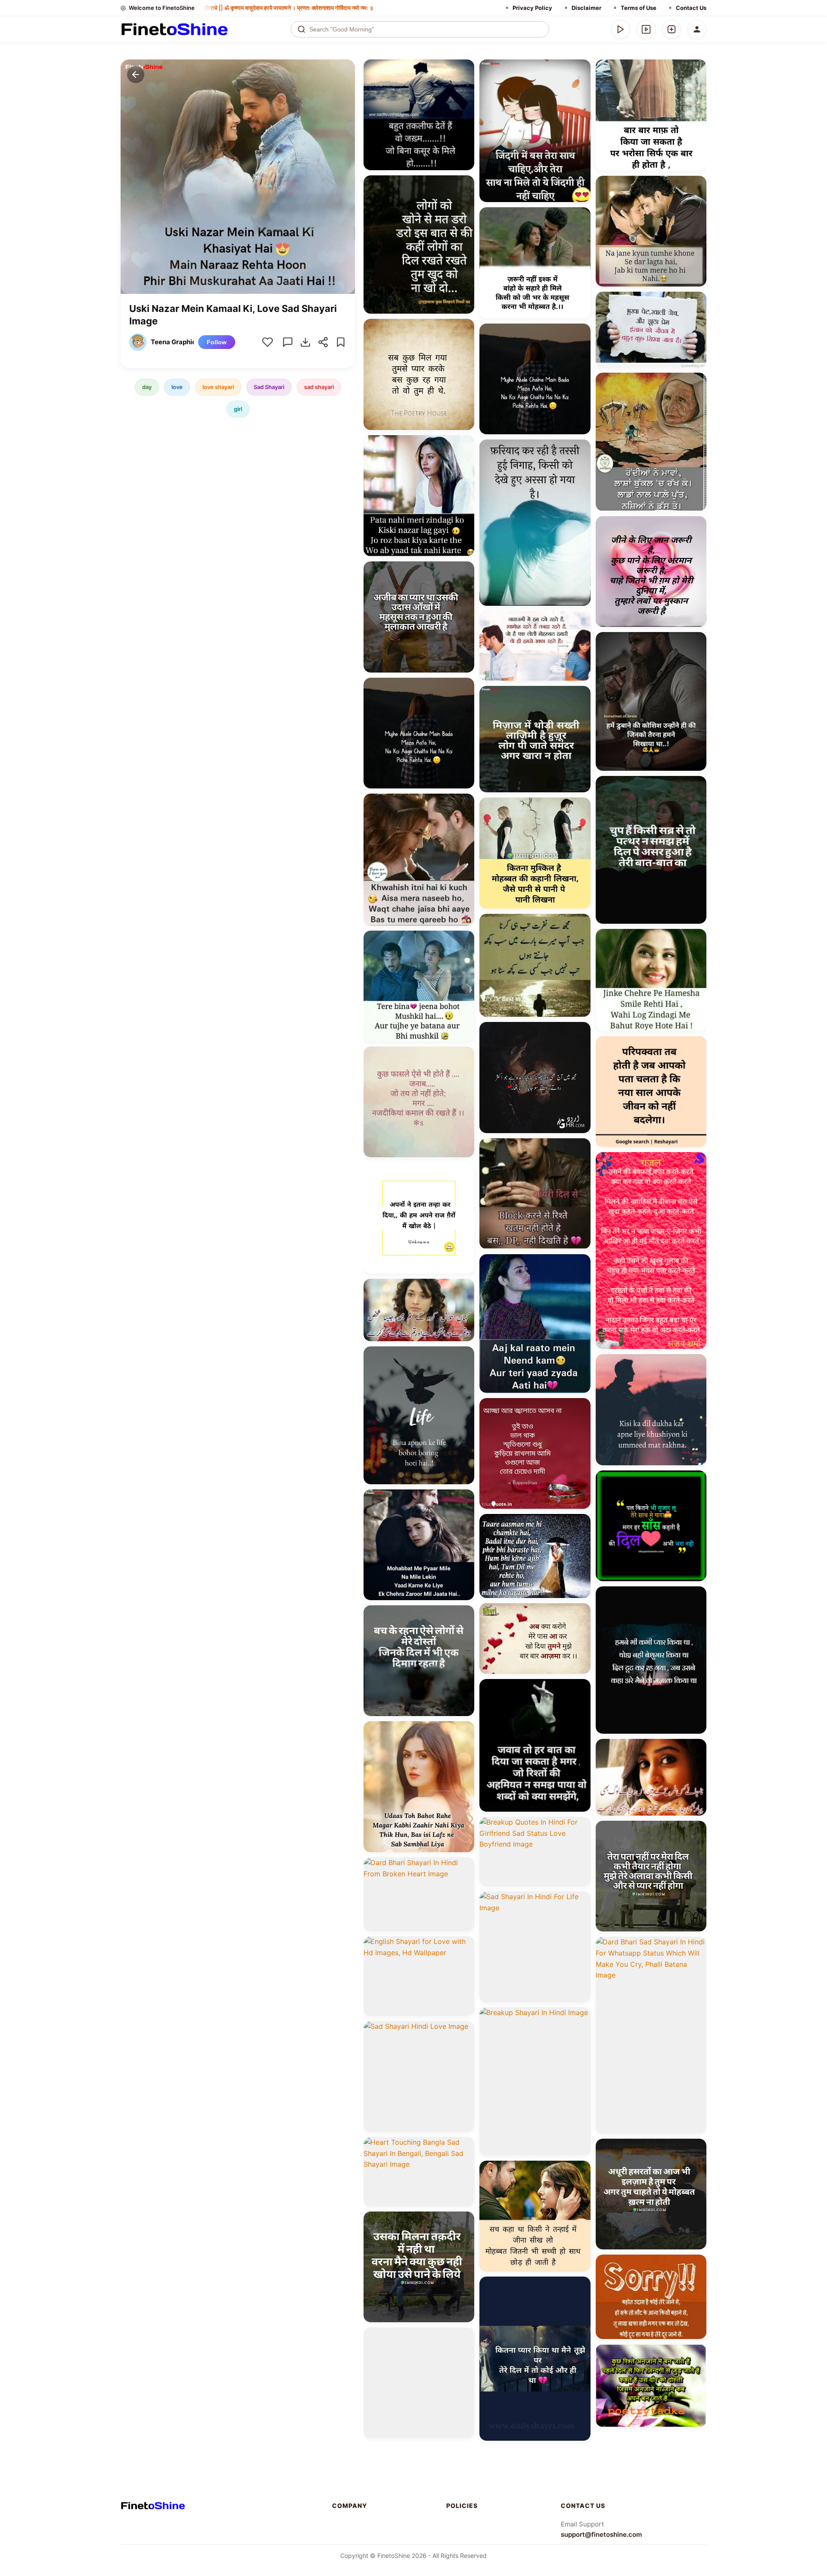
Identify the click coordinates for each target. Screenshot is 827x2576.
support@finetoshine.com (601, 2534)
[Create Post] (672, 29)
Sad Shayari (269, 387)
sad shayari (319, 387)
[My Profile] (697, 29)
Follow (217, 342)
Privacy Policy (532, 8)
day (147, 387)
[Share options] (465, 69)
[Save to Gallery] (465, 84)
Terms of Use (639, 8)
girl (238, 409)
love (177, 387)
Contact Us (691, 8)
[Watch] (646, 29)
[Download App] (621, 29)
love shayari (218, 387)
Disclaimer (586, 8)
